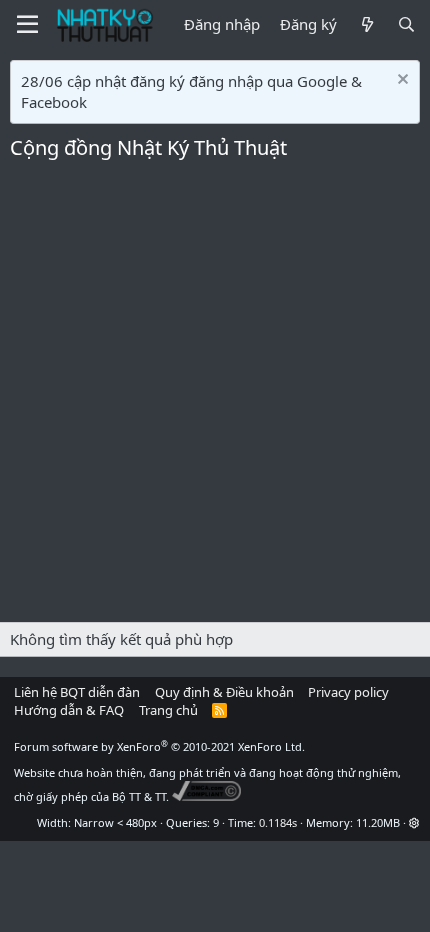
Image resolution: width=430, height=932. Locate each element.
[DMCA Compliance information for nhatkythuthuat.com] (206, 796)
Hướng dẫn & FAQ (69, 710)
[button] (414, 822)
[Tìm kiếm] (406, 24)
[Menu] (27, 25)
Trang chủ (168, 710)
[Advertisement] (215, 397)
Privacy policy (348, 692)
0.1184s (278, 822)
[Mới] (366, 24)
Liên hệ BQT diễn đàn (77, 692)
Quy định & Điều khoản (224, 692)
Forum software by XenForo (159, 746)
